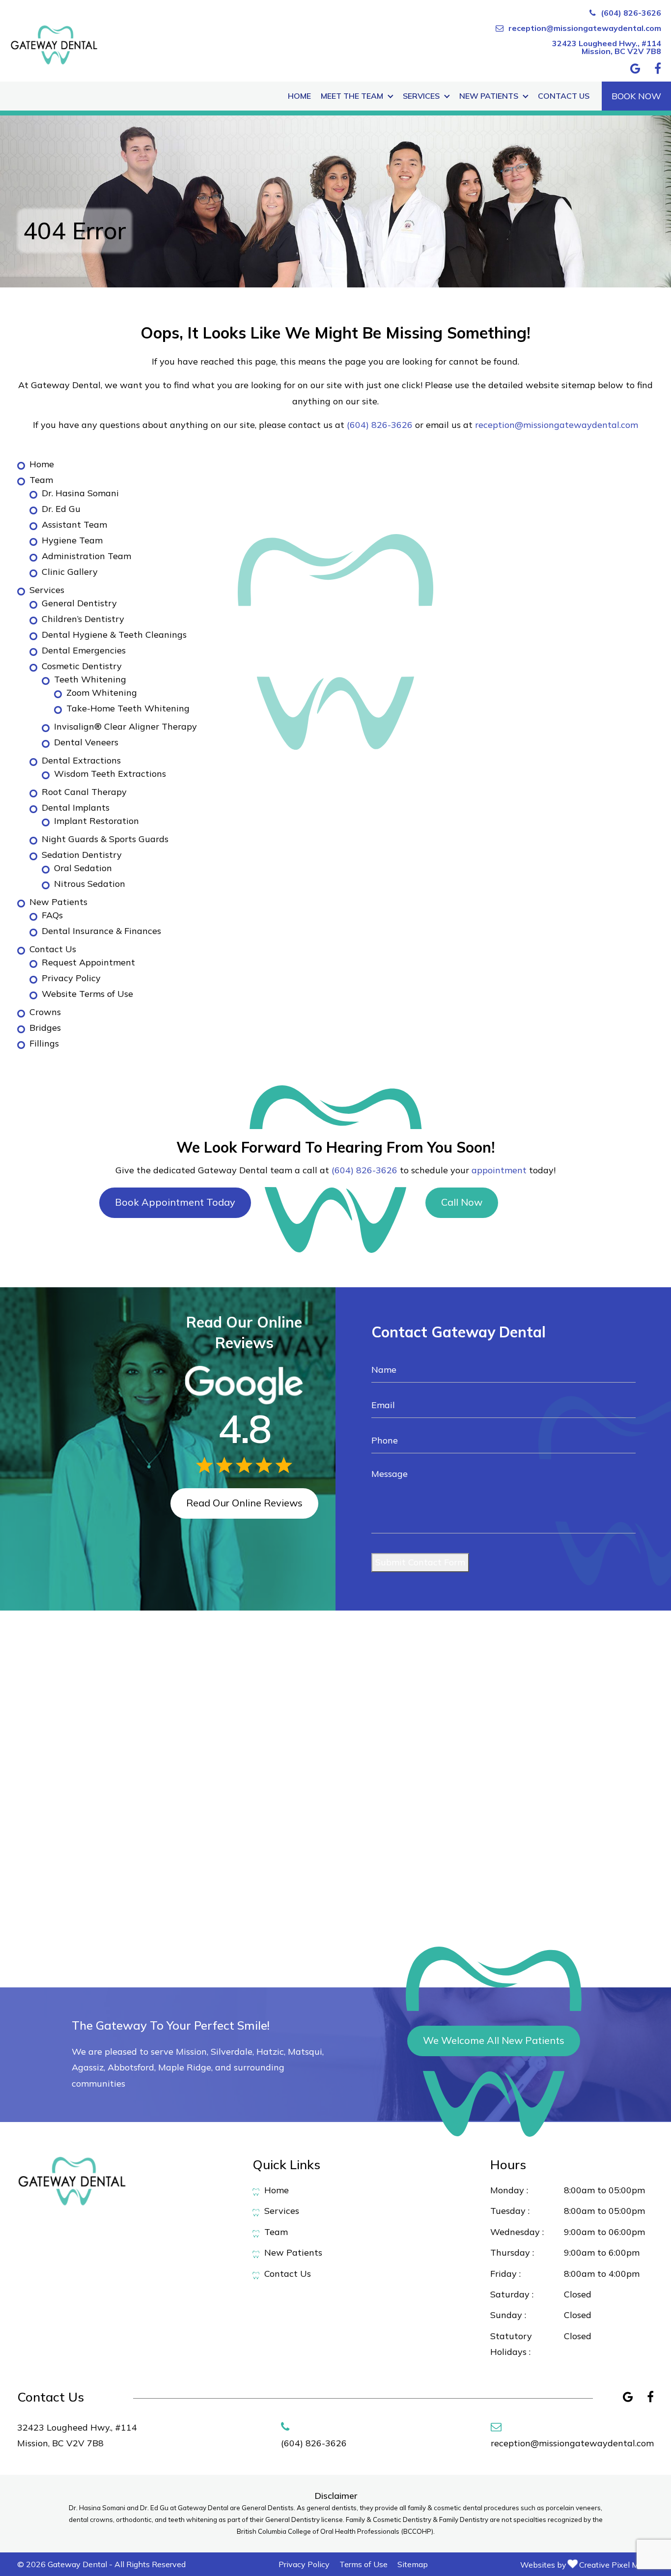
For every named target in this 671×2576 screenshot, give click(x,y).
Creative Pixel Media (616, 2565)
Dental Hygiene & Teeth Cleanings (114, 635)
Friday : (505, 2274)
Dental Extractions (81, 760)
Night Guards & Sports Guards (105, 839)
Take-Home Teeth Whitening (128, 708)
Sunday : (508, 2315)
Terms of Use (363, 2564)
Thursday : (512, 2252)
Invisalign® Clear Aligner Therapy (126, 726)
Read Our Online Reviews (244, 1503)
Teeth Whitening (90, 679)
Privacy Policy (71, 978)
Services (421, 96)
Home (299, 96)
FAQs (52, 915)
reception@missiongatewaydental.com (585, 28)
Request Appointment (88, 962)
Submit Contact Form (420, 1562)
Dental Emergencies (84, 650)
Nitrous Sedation (90, 884)
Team (41, 480)
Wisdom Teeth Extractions (110, 774)
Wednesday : (517, 2232)
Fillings (44, 1043)
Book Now (636, 96)
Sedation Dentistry (82, 855)
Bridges (45, 1028)
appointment (499, 1170)
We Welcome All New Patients (494, 2040)
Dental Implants (76, 807)
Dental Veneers (86, 742)
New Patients (489, 96)
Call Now (462, 1202)
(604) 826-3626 (631, 13)
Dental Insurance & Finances (101, 931)
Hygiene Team (72, 540)
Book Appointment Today (175, 1202)
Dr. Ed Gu (61, 509)
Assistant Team (74, 524)
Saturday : (512, 2294)
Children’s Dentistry (83, 619)
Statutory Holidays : (511, 2344)
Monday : (509, 2190)
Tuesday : (510, 2211)
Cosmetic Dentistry (82, 666)
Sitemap (413, 2564)
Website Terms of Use (87, 994)
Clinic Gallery (70, 572)
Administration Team (86, 556)
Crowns (45, 1012)
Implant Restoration (97, 821)
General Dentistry (79, 603)
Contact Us (564, 96)
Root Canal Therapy (84, 792)
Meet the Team (352, 96)
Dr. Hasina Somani (80, 493)
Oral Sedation (83, 868)
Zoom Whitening (102, 693)
